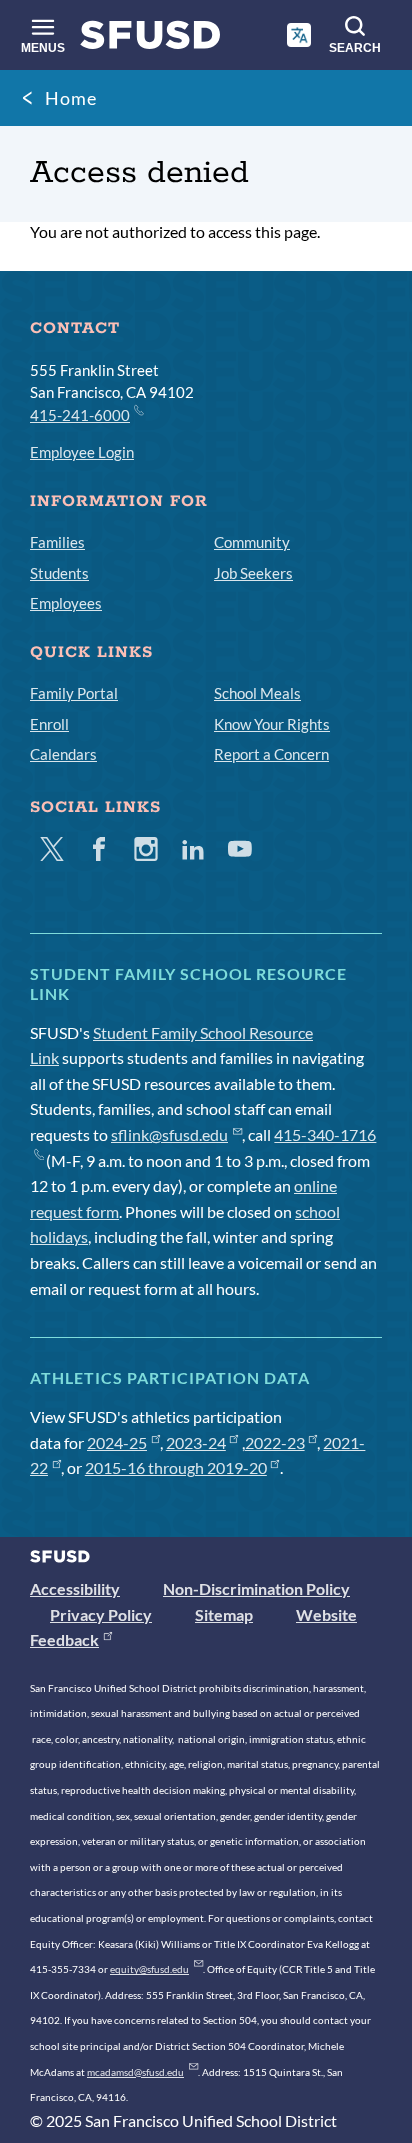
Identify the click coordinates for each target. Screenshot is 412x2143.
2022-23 (275, 1442)
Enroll (49, 724)
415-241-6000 (80, 415)
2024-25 (117, 1442)
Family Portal (74, 693)
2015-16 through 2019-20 (176, 1467)
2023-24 (196, 1442)
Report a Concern (271, 754)
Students (59, 573)
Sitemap (224, 1614)
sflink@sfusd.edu (169, 1134)
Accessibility (75, 1588)
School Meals (257, 693)
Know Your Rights (272, 724)
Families (57, 542)
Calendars (63, 754)
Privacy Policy (101, 1614)
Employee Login (82, 452)
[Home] (150, 39)
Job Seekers (253, 573)
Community (252, 542)
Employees (66, 603)
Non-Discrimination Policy (256, 1588)
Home (71, 98)
